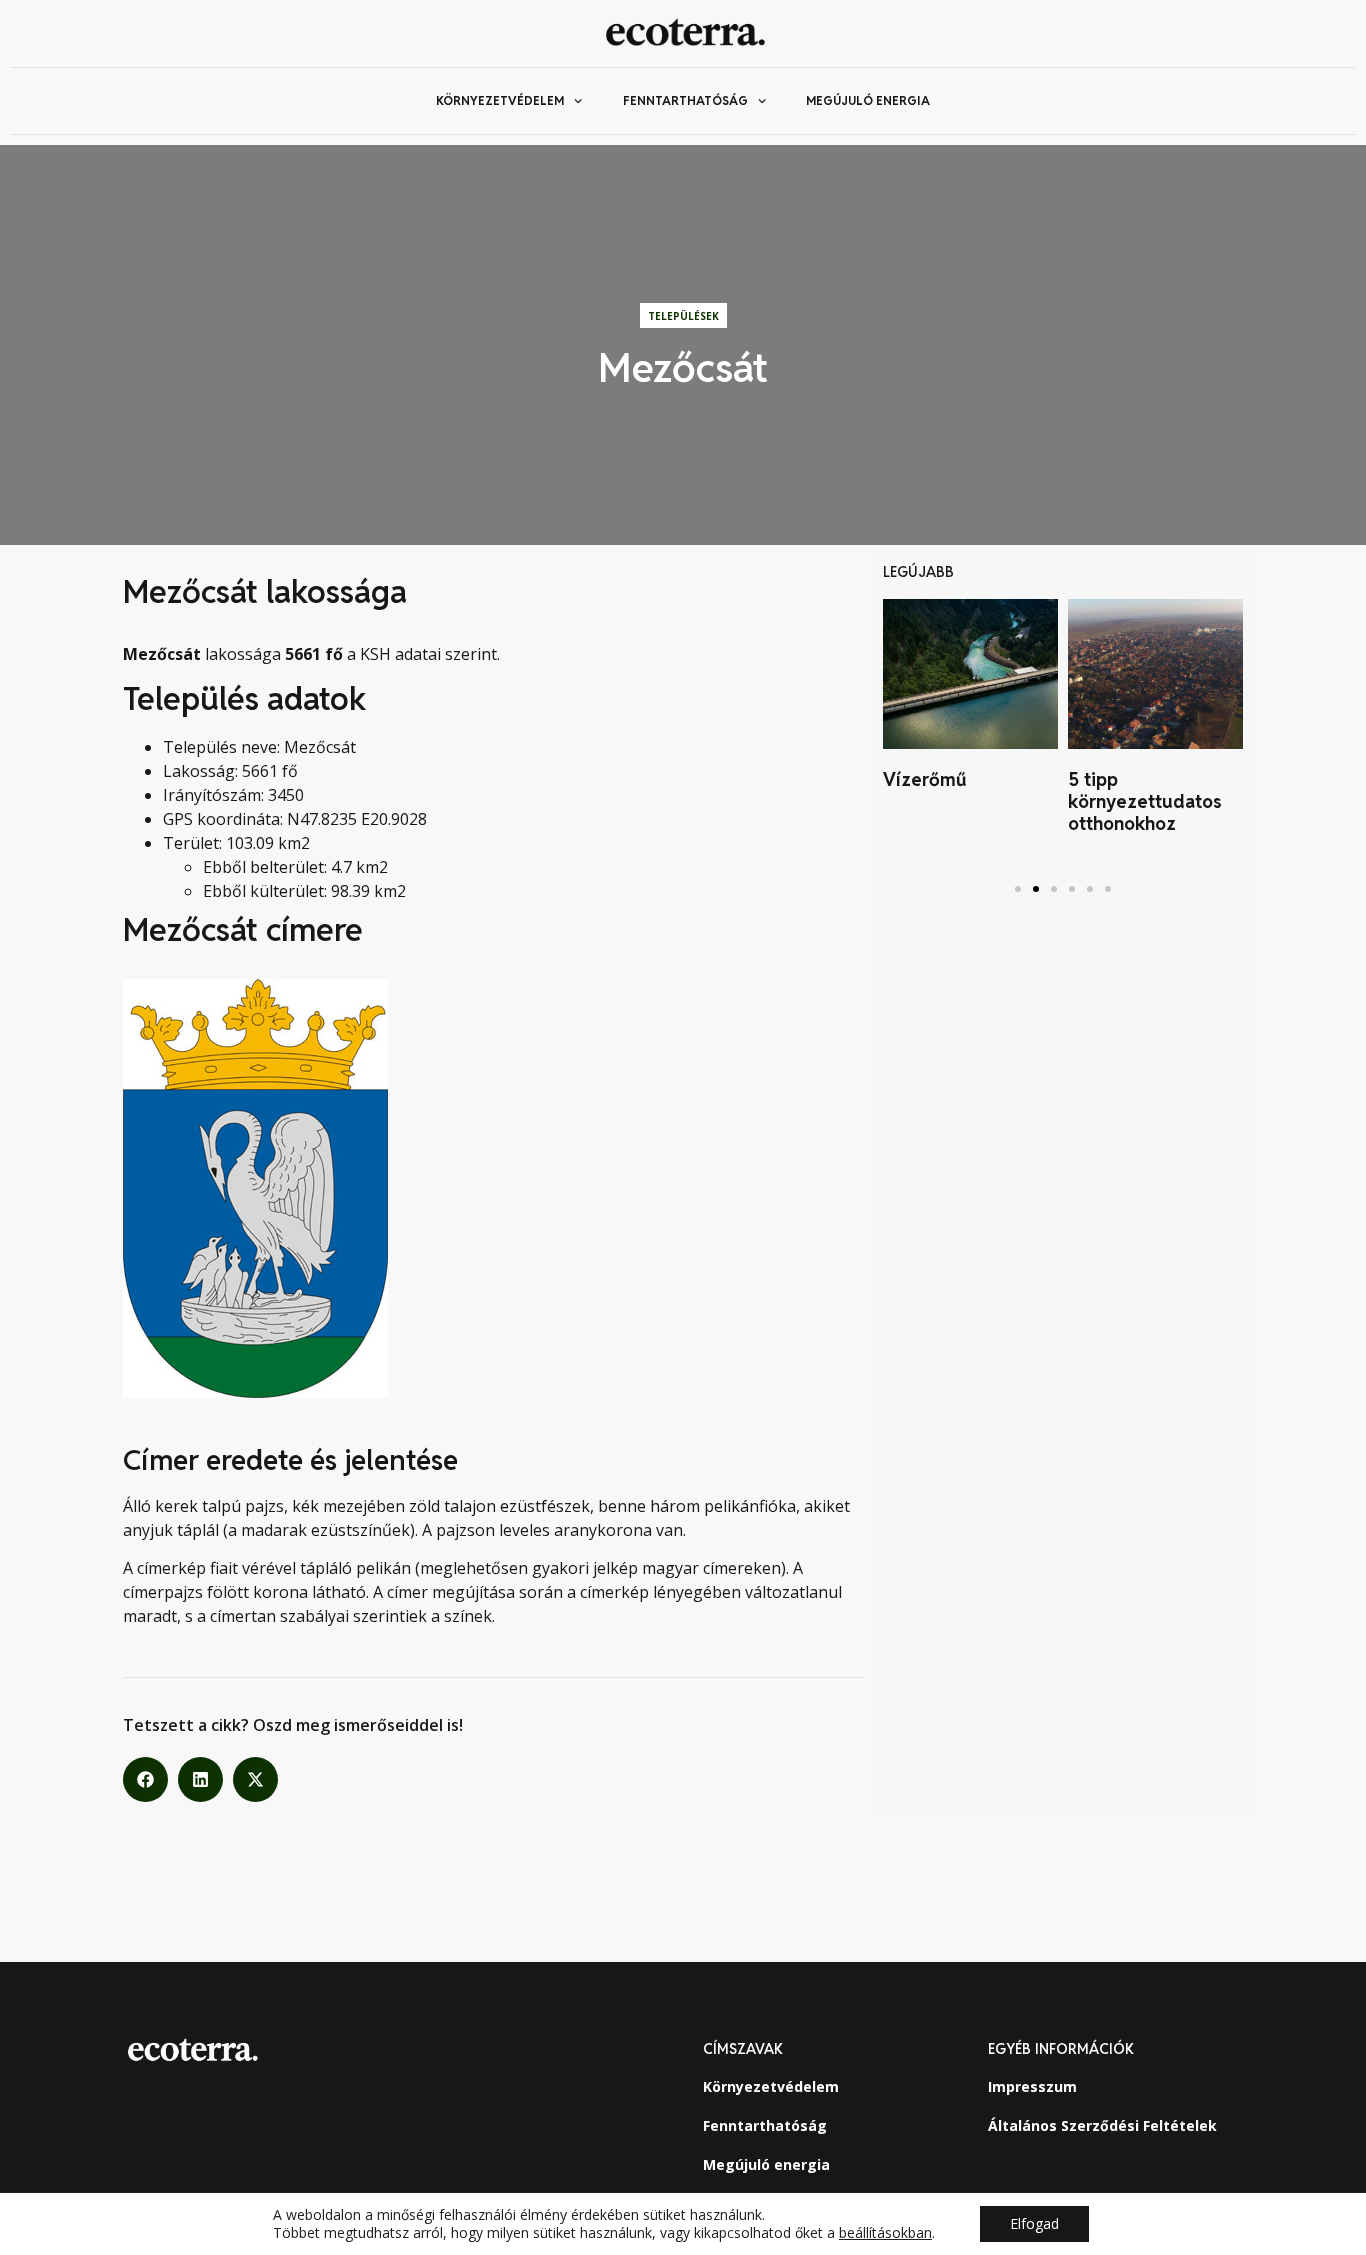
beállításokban (885, 2233)
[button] (145, 1779)
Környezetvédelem (500, 100)
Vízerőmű (925, 779)
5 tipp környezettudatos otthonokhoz (1145, 801)
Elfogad (1034, 2223)
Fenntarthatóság (685, 100)
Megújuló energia (868, 100)
